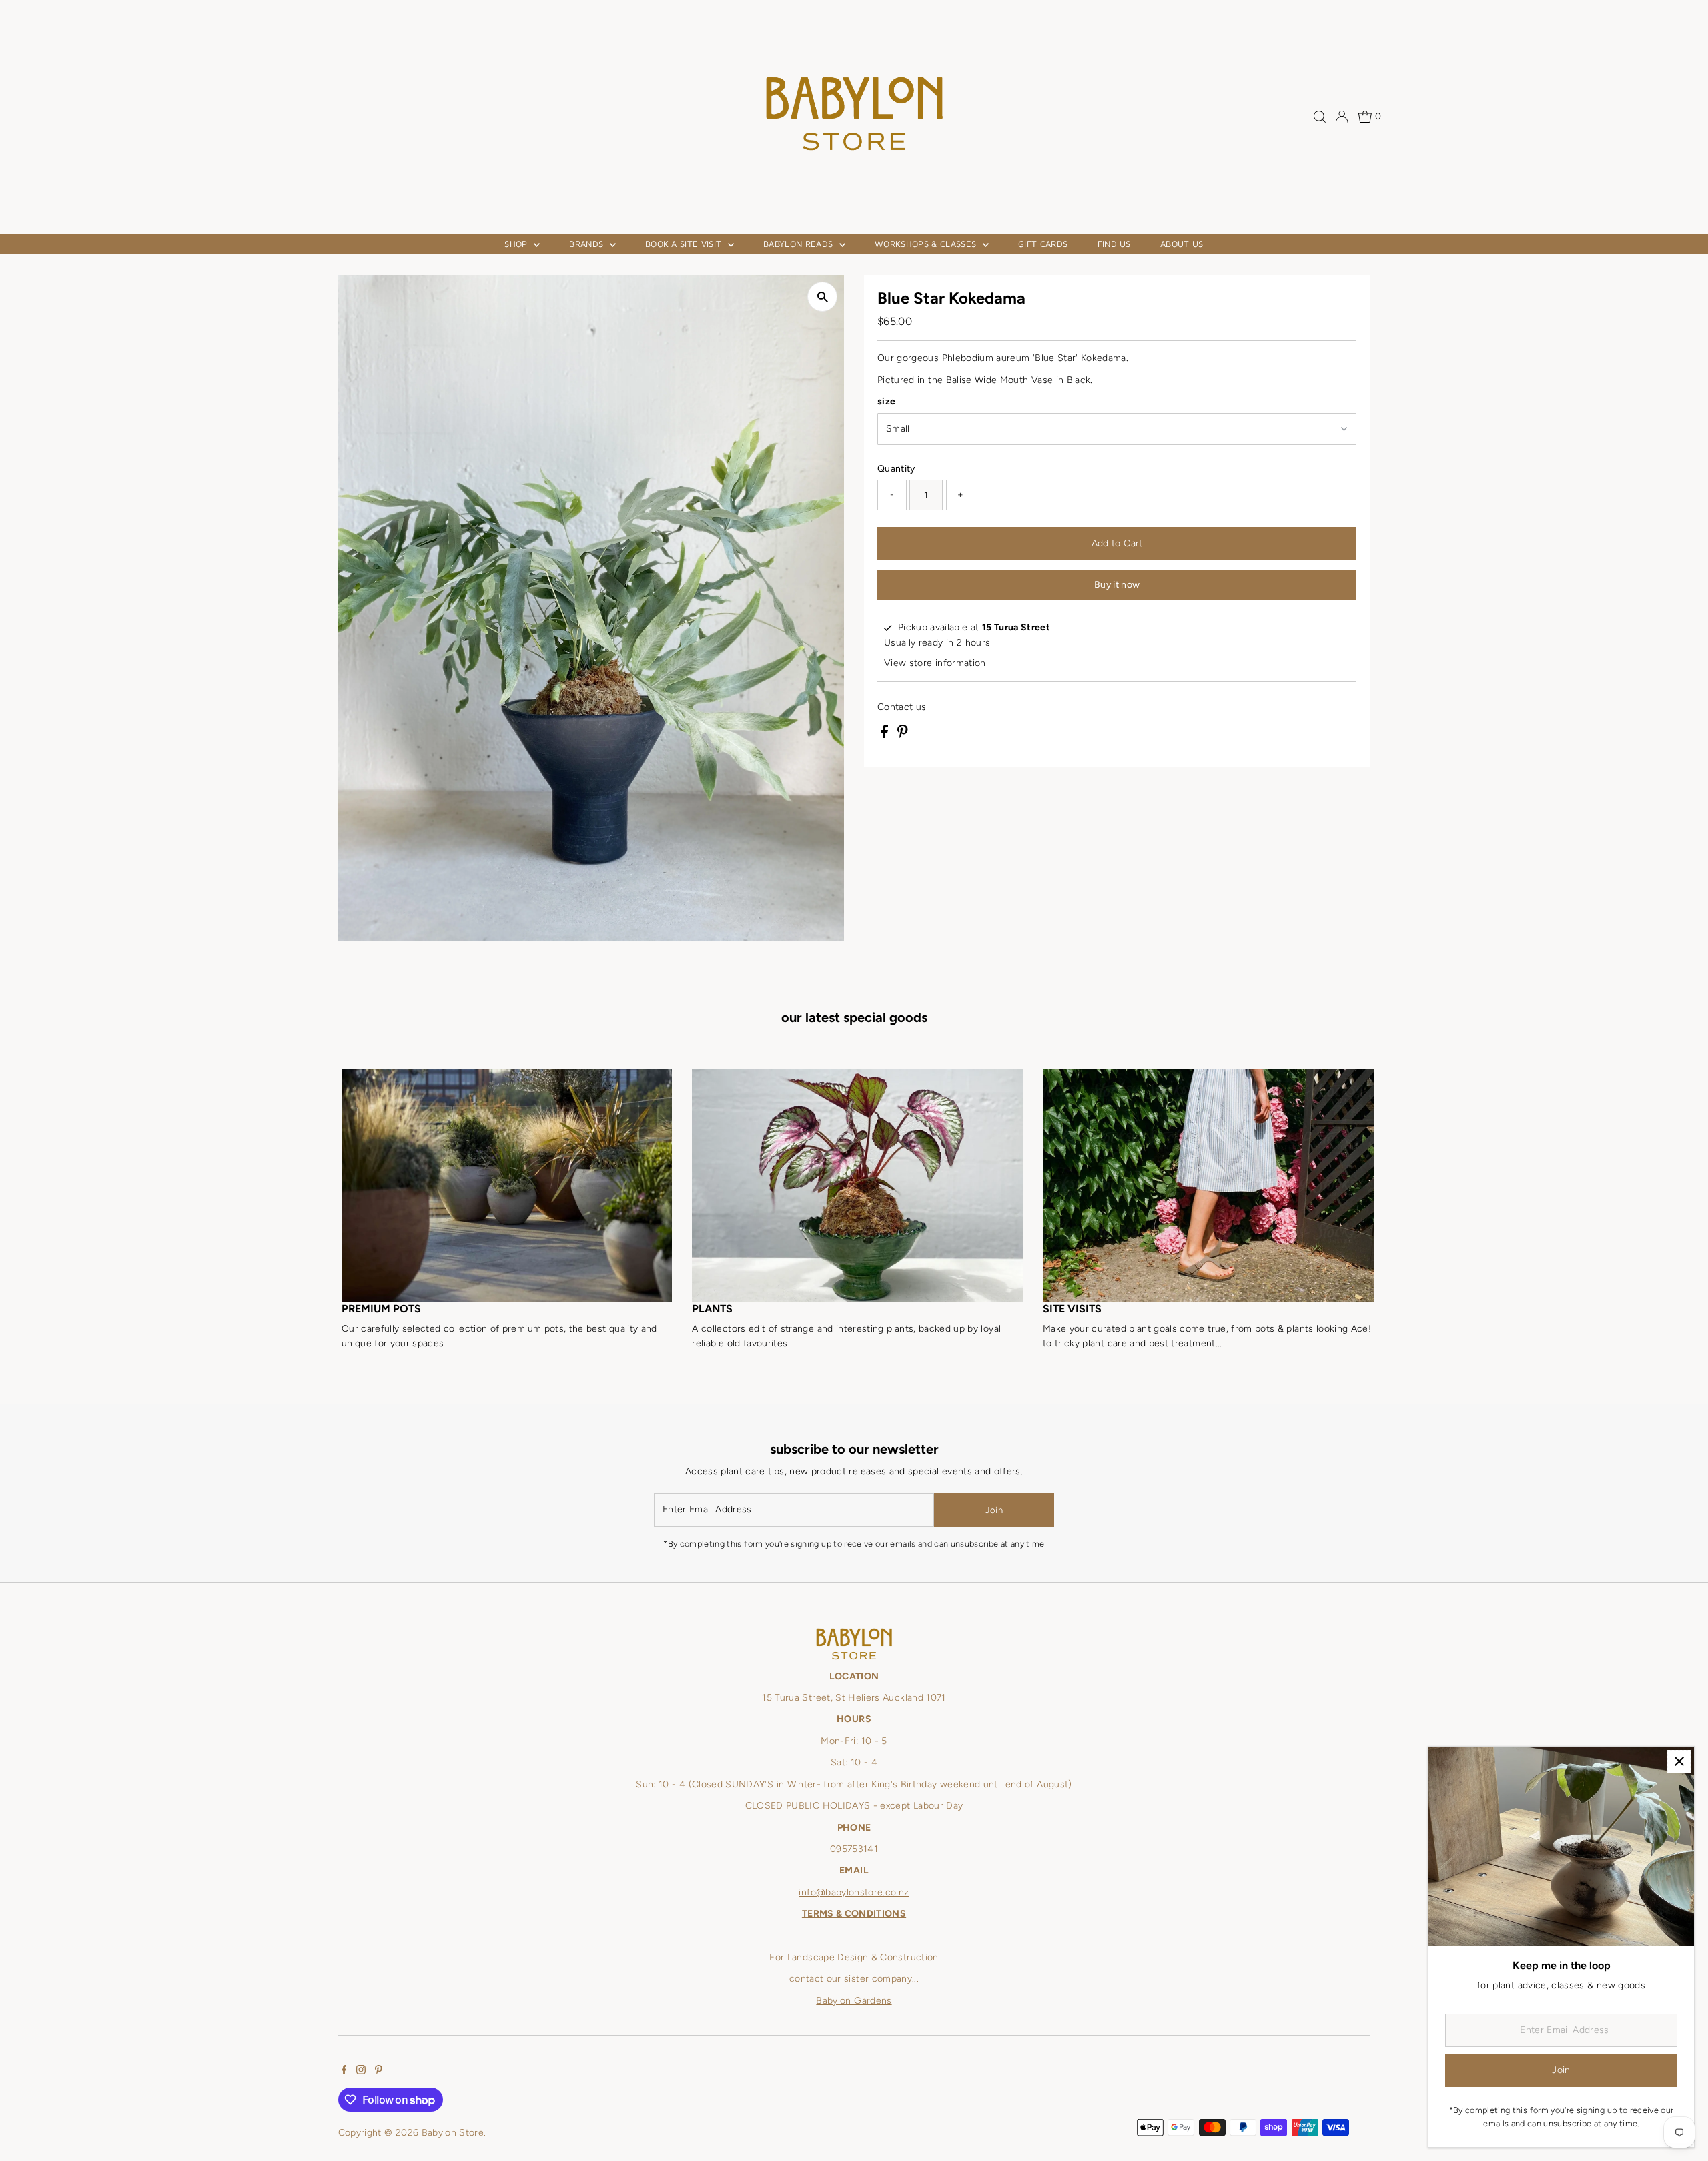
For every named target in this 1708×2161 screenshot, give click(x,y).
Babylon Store (453, 2133)
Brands (587, 244)
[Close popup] (1679, 1762)
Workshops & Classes (927, 244)
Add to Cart (1117, 543)
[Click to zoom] (822, 297)
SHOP (517, 244)
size (886, 401)
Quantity (896, 469)
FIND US (1114, 244)
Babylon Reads (800, 244)
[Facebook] (344, 2072)
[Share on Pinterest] (903, 735)
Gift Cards (1043, 244)
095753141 (854, 1849)
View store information (935, 663)
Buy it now (1117, 585)
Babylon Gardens (854, 2001)
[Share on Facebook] (886, 735)
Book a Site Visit (685, 244)
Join (994, 1510)
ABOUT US (1182, 244)
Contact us (902, 707)
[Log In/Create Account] (1342, 117)
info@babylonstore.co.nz (854, 1892)
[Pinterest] (379, 2072)
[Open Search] (1320, 117)
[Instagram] (361, 2072)
